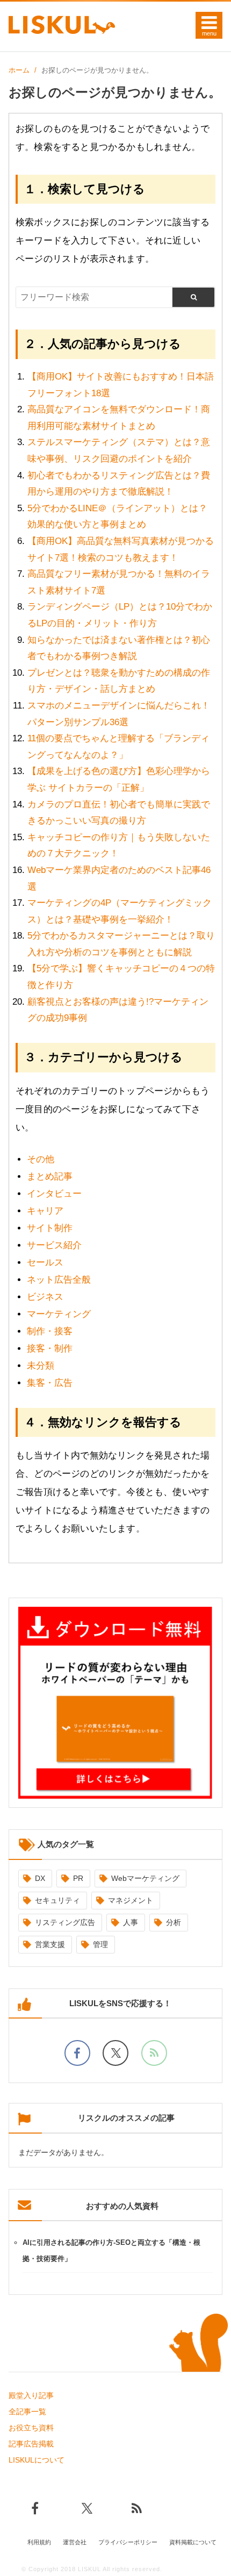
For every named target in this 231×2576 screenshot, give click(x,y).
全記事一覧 (27, 2412)
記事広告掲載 (31, 2444)
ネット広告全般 (59, 1280)
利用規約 (39, 2542)
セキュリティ (57, 1900)
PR (78, 1878)
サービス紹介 (54, 1245)
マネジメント (131, 1900)
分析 (174, 1922)
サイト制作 (50, 1228)
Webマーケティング (145, 1878)
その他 (41, 1159)
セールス (45, 1262)
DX (40, 1878)
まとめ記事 (50, 1176)
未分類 (41, 1366)
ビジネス (45, 1297)
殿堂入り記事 (31, 2395)
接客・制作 (50, 1348)
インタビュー (54, 1194)
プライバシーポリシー (128, 2542)
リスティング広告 (65, 1922)
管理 (100, 1944)
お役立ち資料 (31, 2428)
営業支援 (50, 1944)
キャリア (45, 1211)
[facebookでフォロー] (77, 2053)
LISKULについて (37, 2460)
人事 (131, 1922)
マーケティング (59, 1314)
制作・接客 (50, 1331)
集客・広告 (50, 1383)
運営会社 (75, 2542)
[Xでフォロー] (115, 2053)
